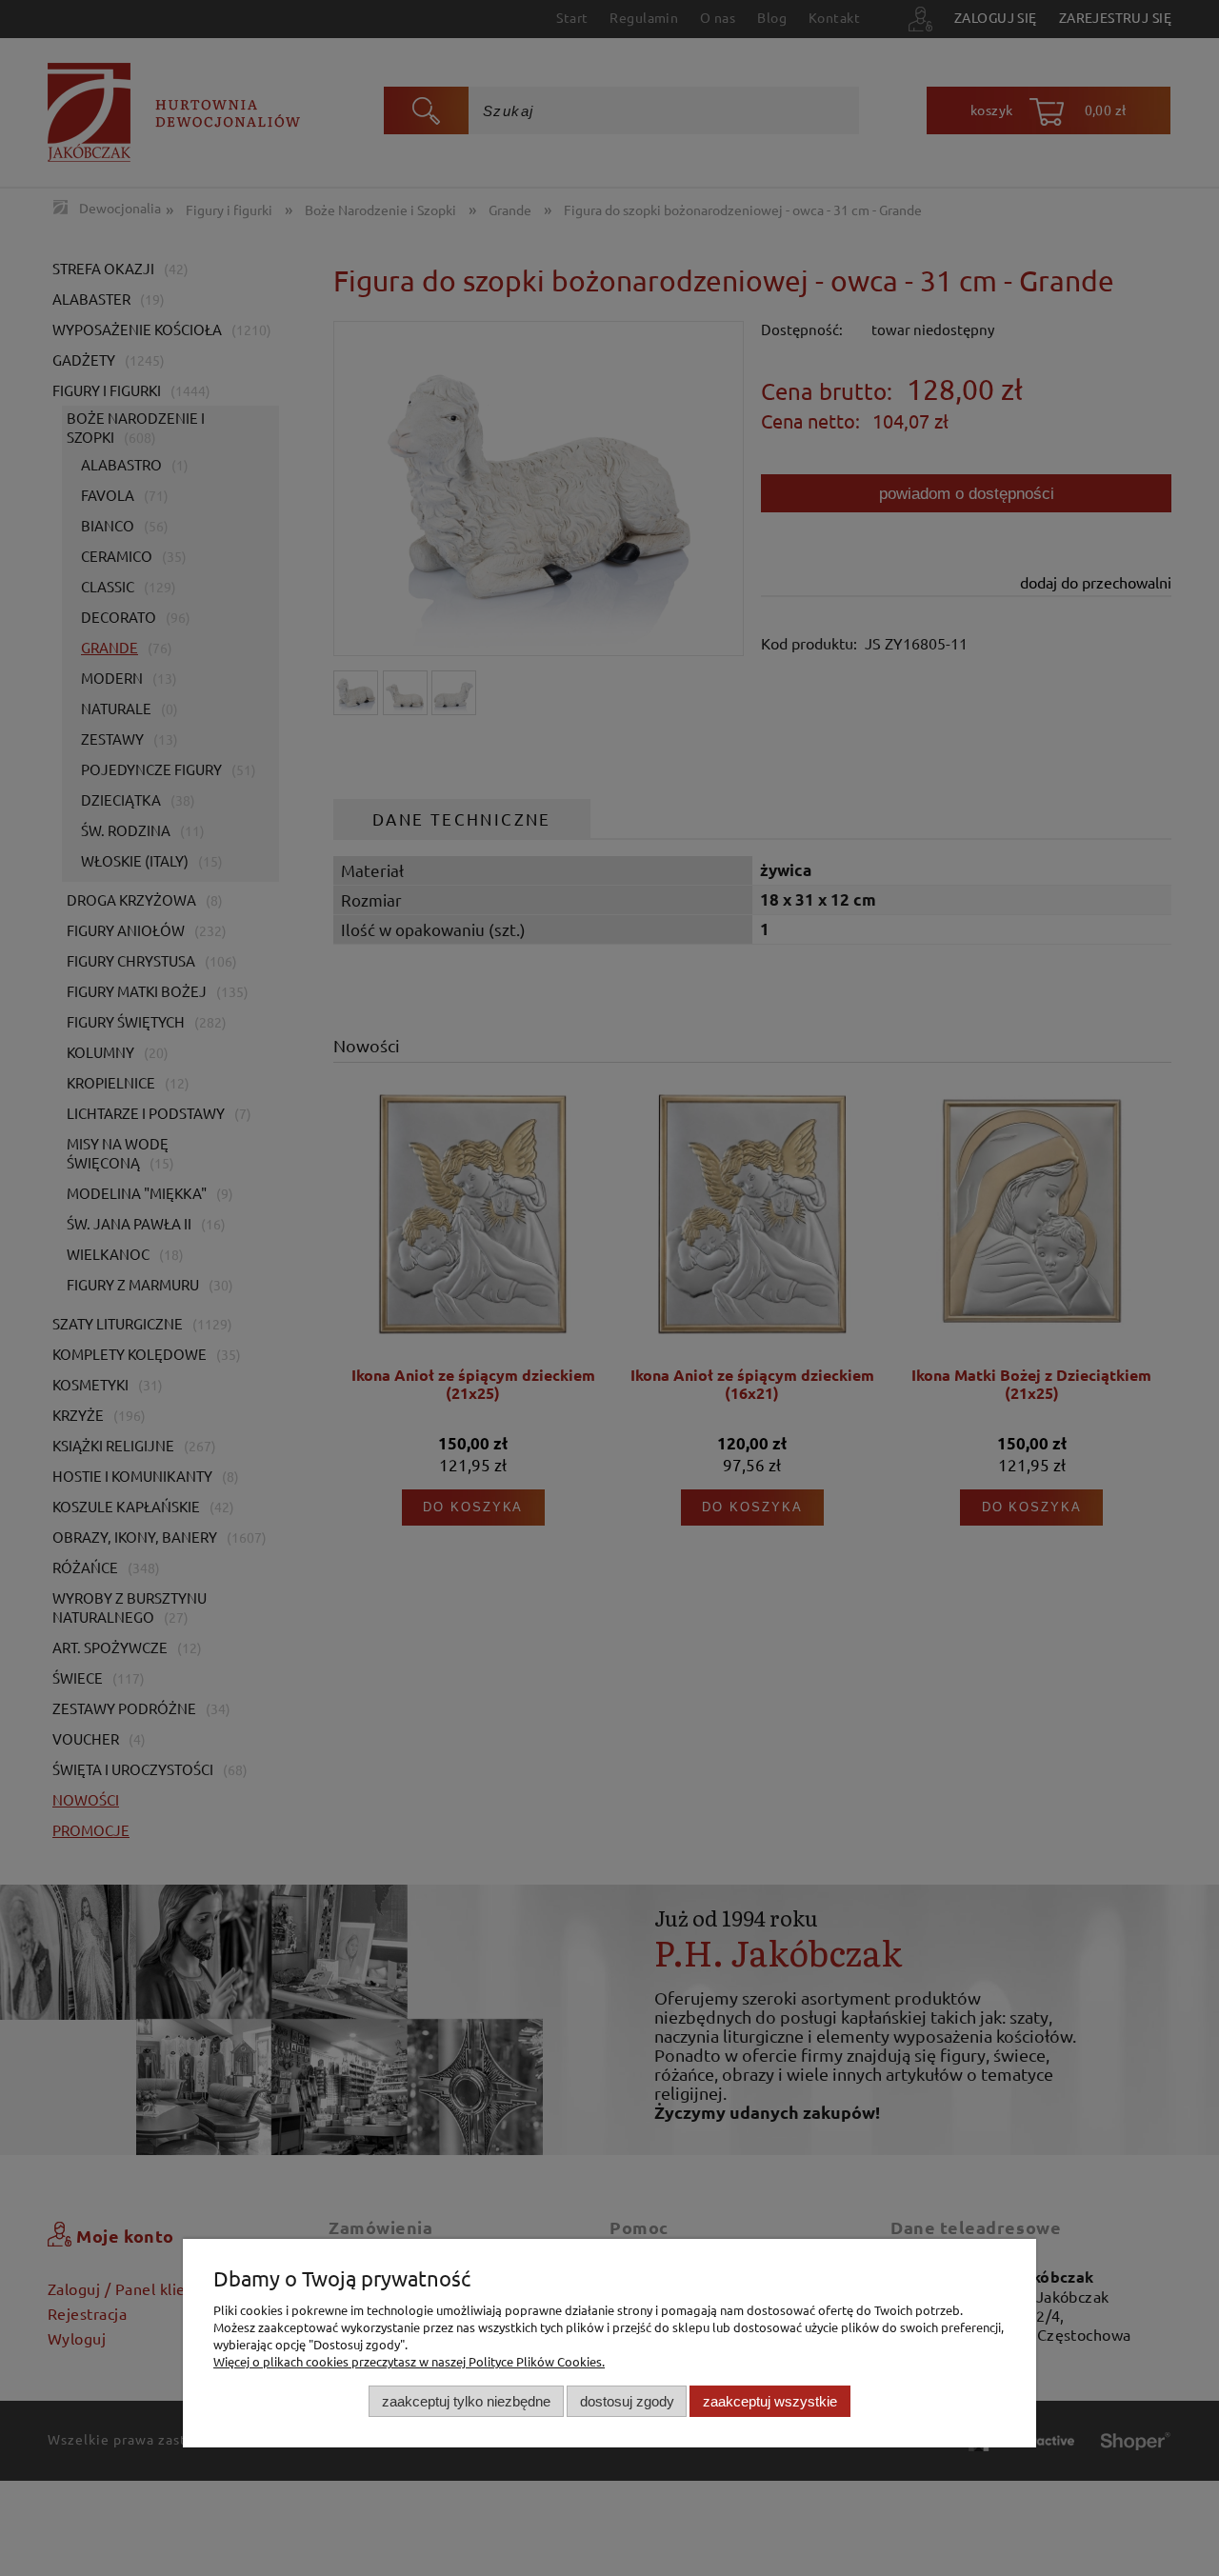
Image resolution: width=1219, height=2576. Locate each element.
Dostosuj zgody (627, 2400)
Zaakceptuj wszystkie (770, 2400)
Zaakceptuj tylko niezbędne (466, 2400)
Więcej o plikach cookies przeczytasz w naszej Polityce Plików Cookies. (409, 2361)
